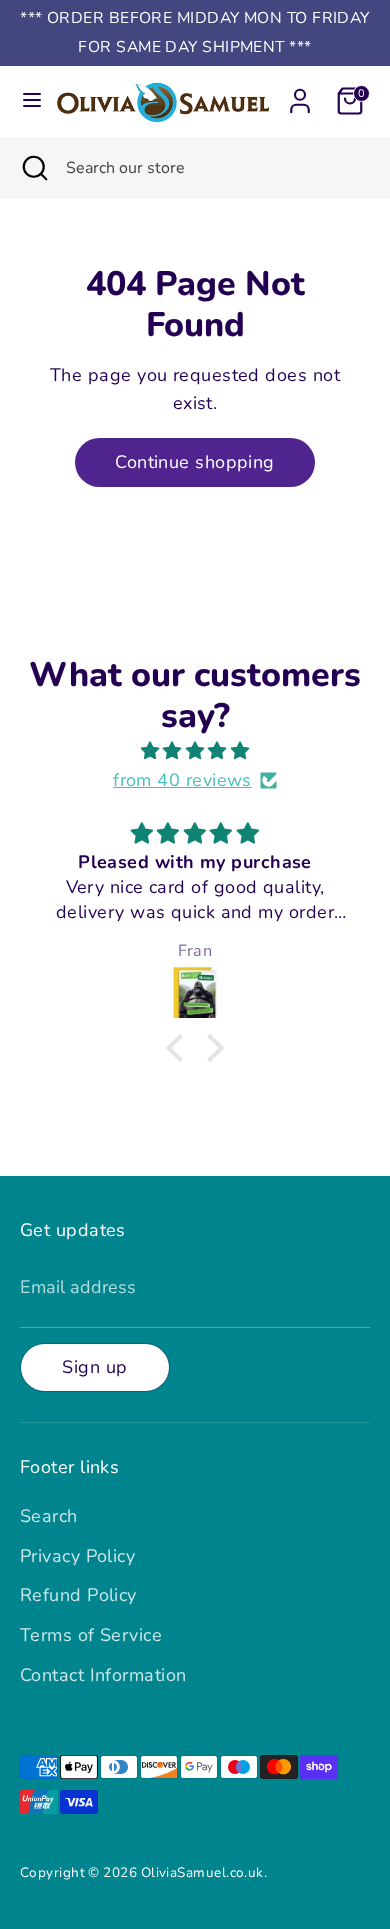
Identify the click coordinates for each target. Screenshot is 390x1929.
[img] (195, 751)
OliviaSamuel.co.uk (202, 1872)
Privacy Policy (77, 1556)
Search (49, 1516)
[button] (180, 1048)
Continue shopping (195, 462)
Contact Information (103, 1675)
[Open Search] (33, 168)
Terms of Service (91, 1635)
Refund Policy (78, 1595)
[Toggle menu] (26, 100)
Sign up (94, 1367)
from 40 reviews (182, 780)
